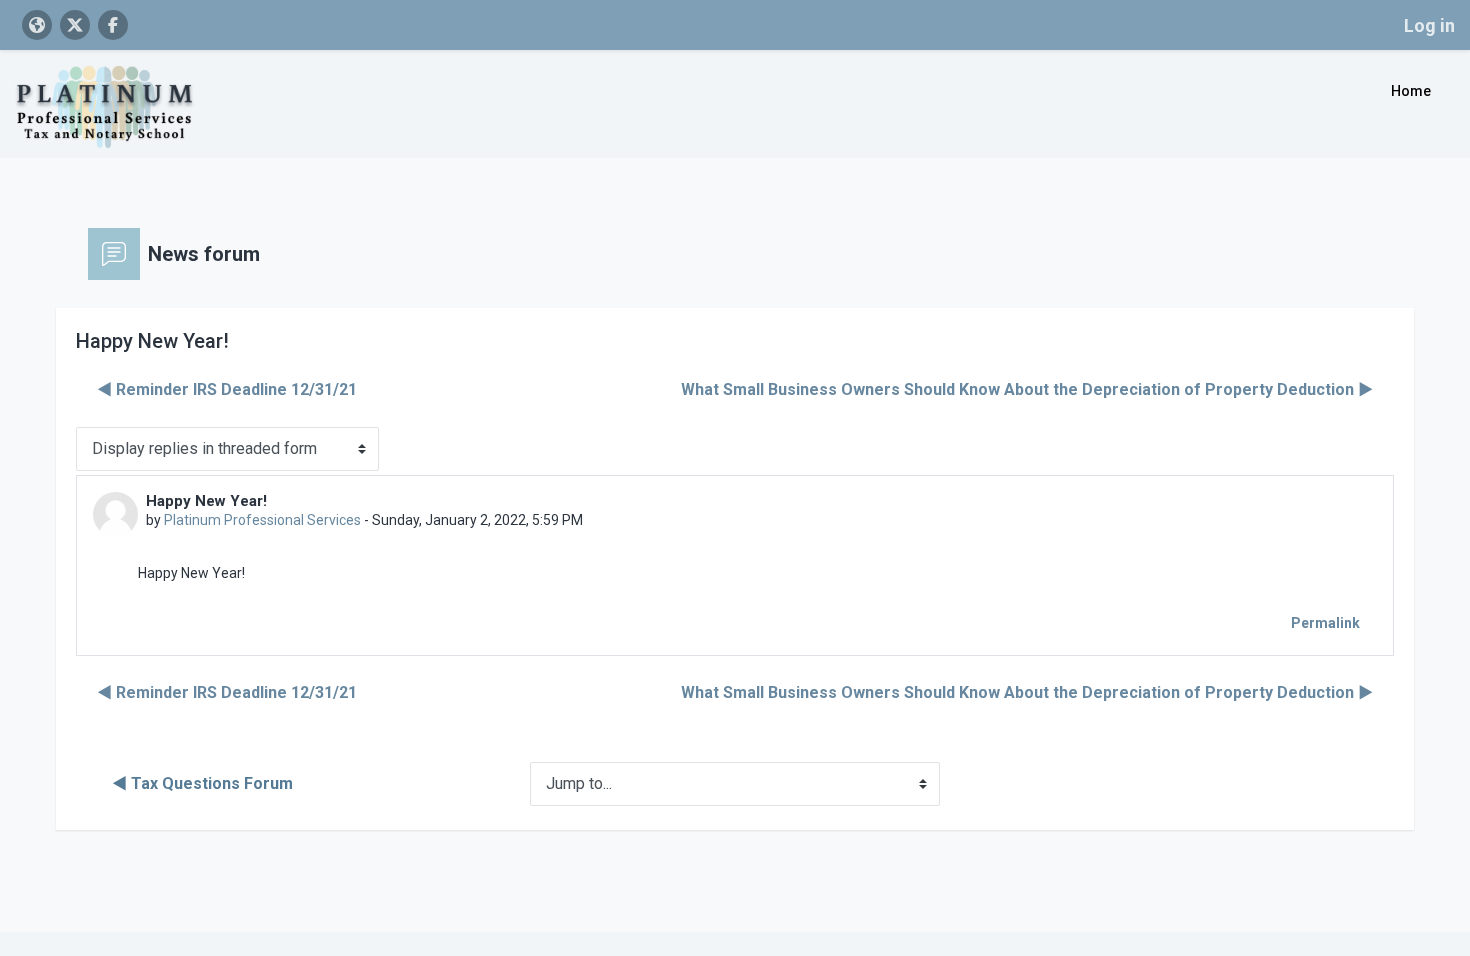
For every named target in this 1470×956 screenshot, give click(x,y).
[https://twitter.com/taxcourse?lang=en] (75, 25)
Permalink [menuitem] (1325, 623)
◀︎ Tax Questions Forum (202, 783)
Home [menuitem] (1411, 91)
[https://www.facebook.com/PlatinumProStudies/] (113, 25)
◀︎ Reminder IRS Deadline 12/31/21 (227, 389)
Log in (1429, 25)
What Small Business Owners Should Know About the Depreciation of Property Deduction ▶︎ (1027, 389)
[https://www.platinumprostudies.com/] (37, 25)
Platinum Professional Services (262, 520)
